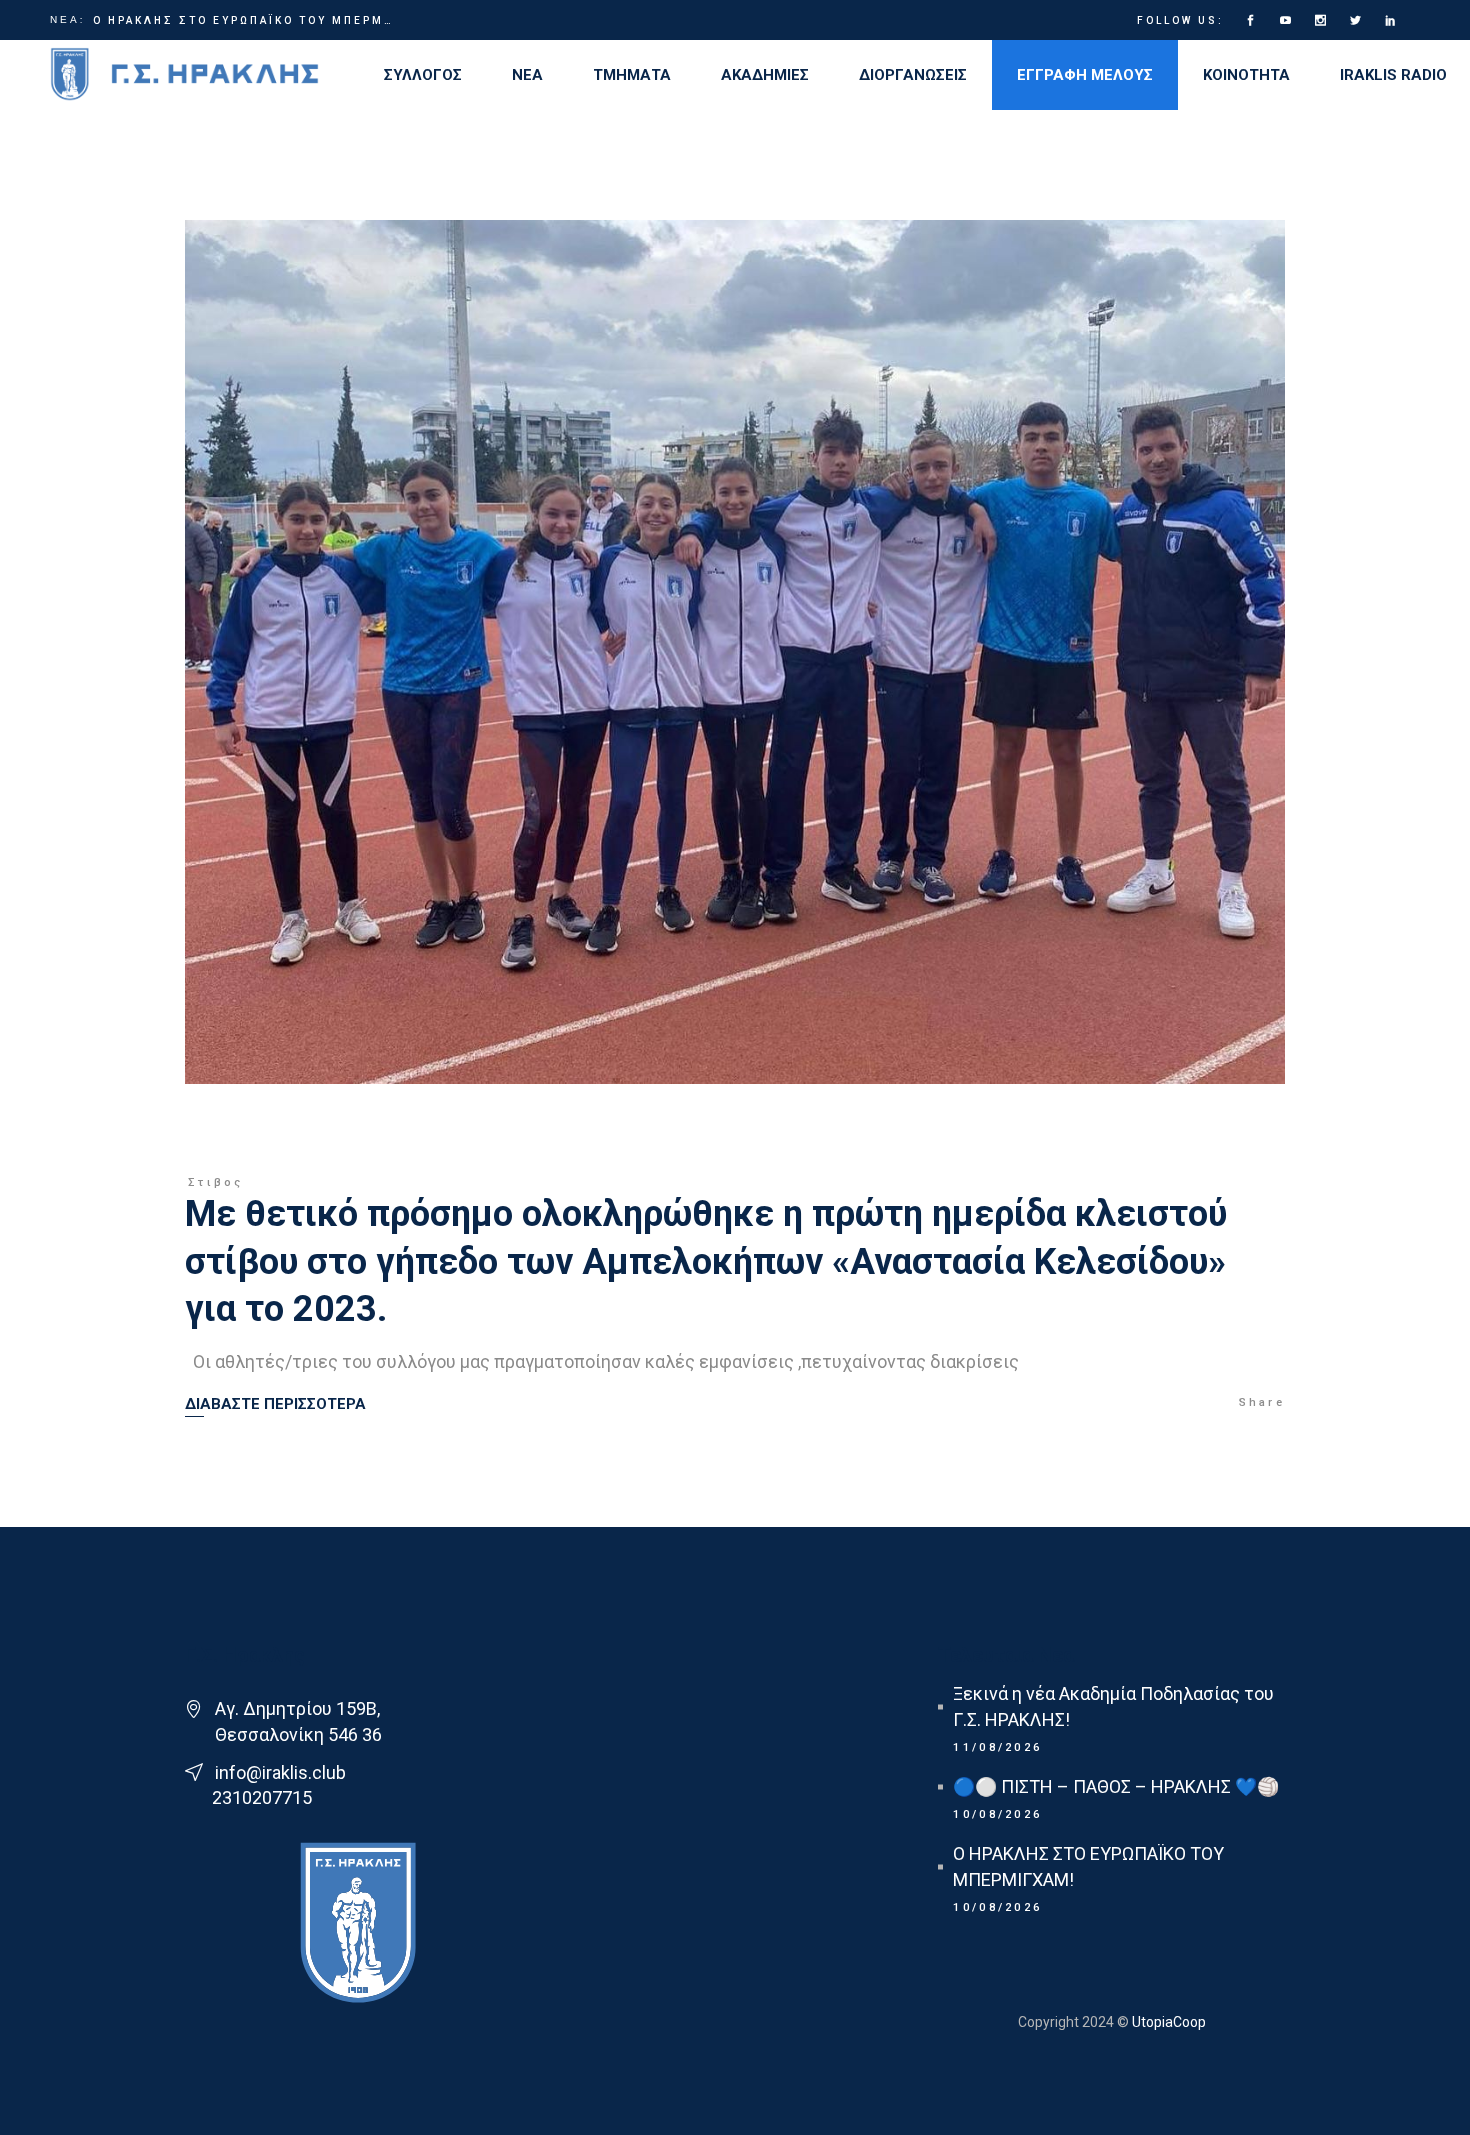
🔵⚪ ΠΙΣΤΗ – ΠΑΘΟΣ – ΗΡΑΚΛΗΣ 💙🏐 (1116, 1786)
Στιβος (216, 1182)
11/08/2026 (997, 1747)
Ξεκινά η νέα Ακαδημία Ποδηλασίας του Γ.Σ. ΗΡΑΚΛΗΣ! (1113, 1706)
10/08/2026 (997, 1814)
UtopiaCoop (1167, 2022)
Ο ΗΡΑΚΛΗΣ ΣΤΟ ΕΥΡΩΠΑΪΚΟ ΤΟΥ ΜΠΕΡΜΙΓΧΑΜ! (243, 20)
